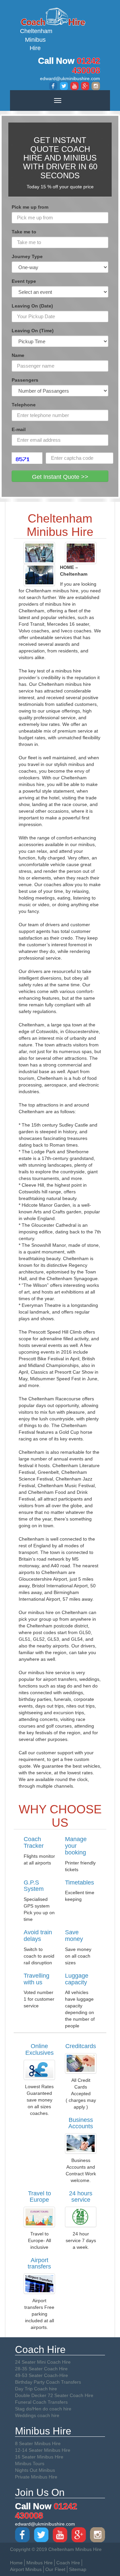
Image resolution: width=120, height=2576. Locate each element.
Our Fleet (55, 2569)
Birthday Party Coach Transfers (48, 2382)
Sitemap (78, 2569)
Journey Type (27, 256)
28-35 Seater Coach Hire (41, 2369)
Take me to (24, 232)
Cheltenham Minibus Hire (35, 40)
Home (16, 2563)
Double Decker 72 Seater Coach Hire (54, 2395)
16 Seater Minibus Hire (39, 2457)
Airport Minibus (26, 2569)
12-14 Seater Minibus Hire (43, 2450)
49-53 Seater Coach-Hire (41, 2375)
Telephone (24, 405)
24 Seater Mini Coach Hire (43, 2362)
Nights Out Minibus (35, 2470)
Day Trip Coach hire (36, 2389)
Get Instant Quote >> (60, 477)
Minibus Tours (30, 2463)
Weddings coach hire (37, 2415)
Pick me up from (30, 207)
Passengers (25, 380)
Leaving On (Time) (33, 331)
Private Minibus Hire (36, 2477)
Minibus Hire (39, 2563)
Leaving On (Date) (32, 306)
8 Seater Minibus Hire (38, 2443)
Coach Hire (68, 2563)
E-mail (19, 429)
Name (18, 355)
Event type (24, 281)
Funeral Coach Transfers (41, 2402)
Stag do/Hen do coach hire (43, 2409)
